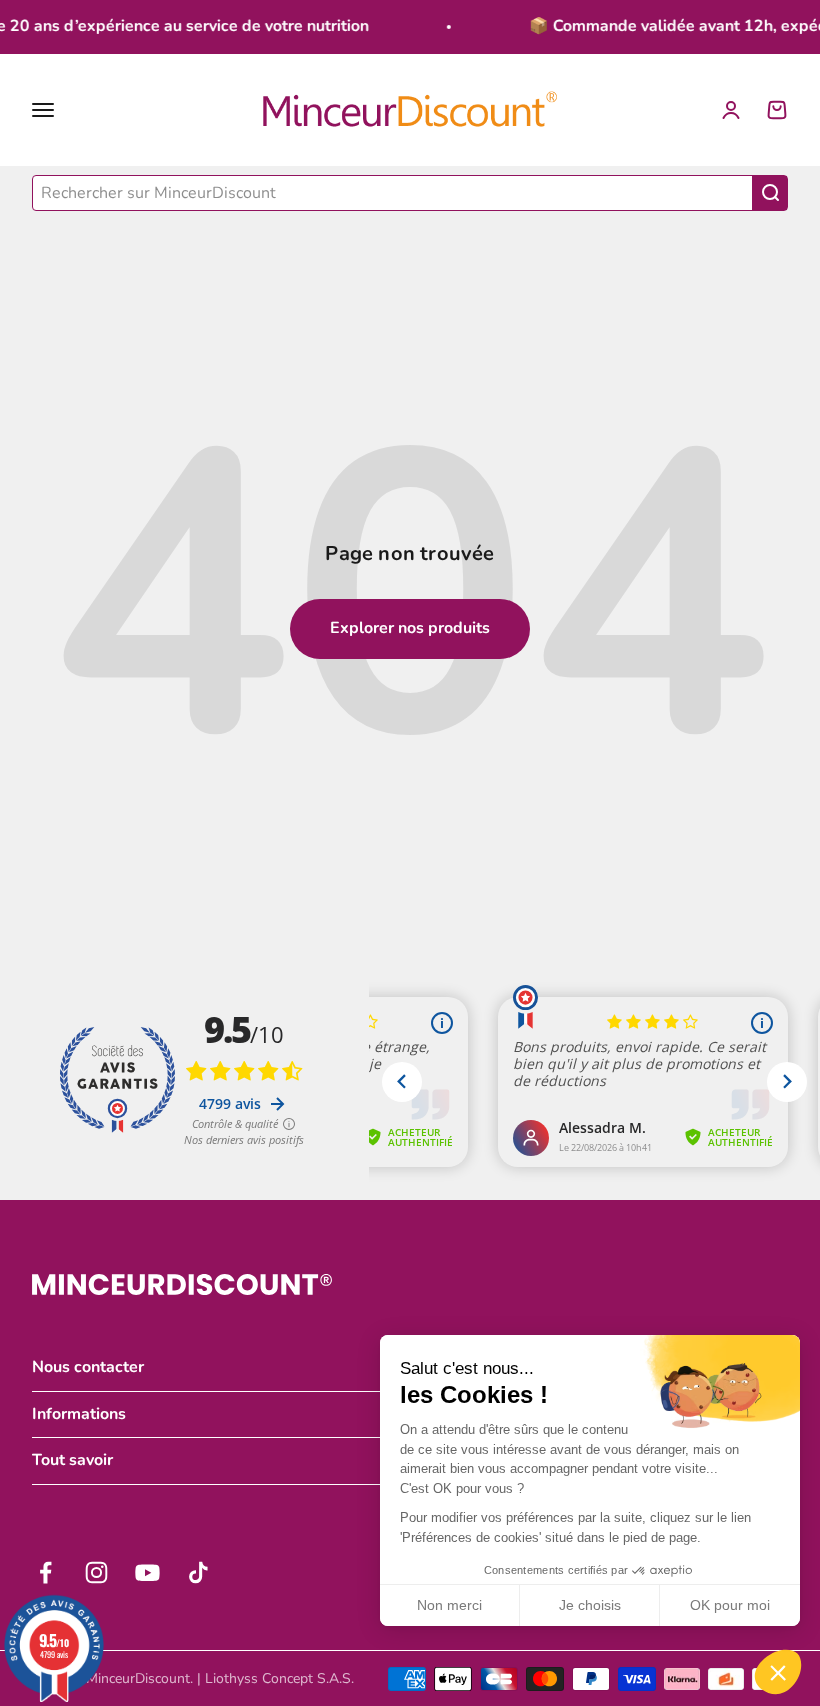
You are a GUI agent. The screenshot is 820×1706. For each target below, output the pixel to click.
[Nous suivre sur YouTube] (147, 1572)
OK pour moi (730, 1605)
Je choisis (590, 1605)
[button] (778, 1672)
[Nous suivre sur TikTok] (198, 1572)
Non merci (449, 1605)
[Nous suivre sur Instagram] (96, 1572)
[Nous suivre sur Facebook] (45, 1572)
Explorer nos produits (410, 628)
